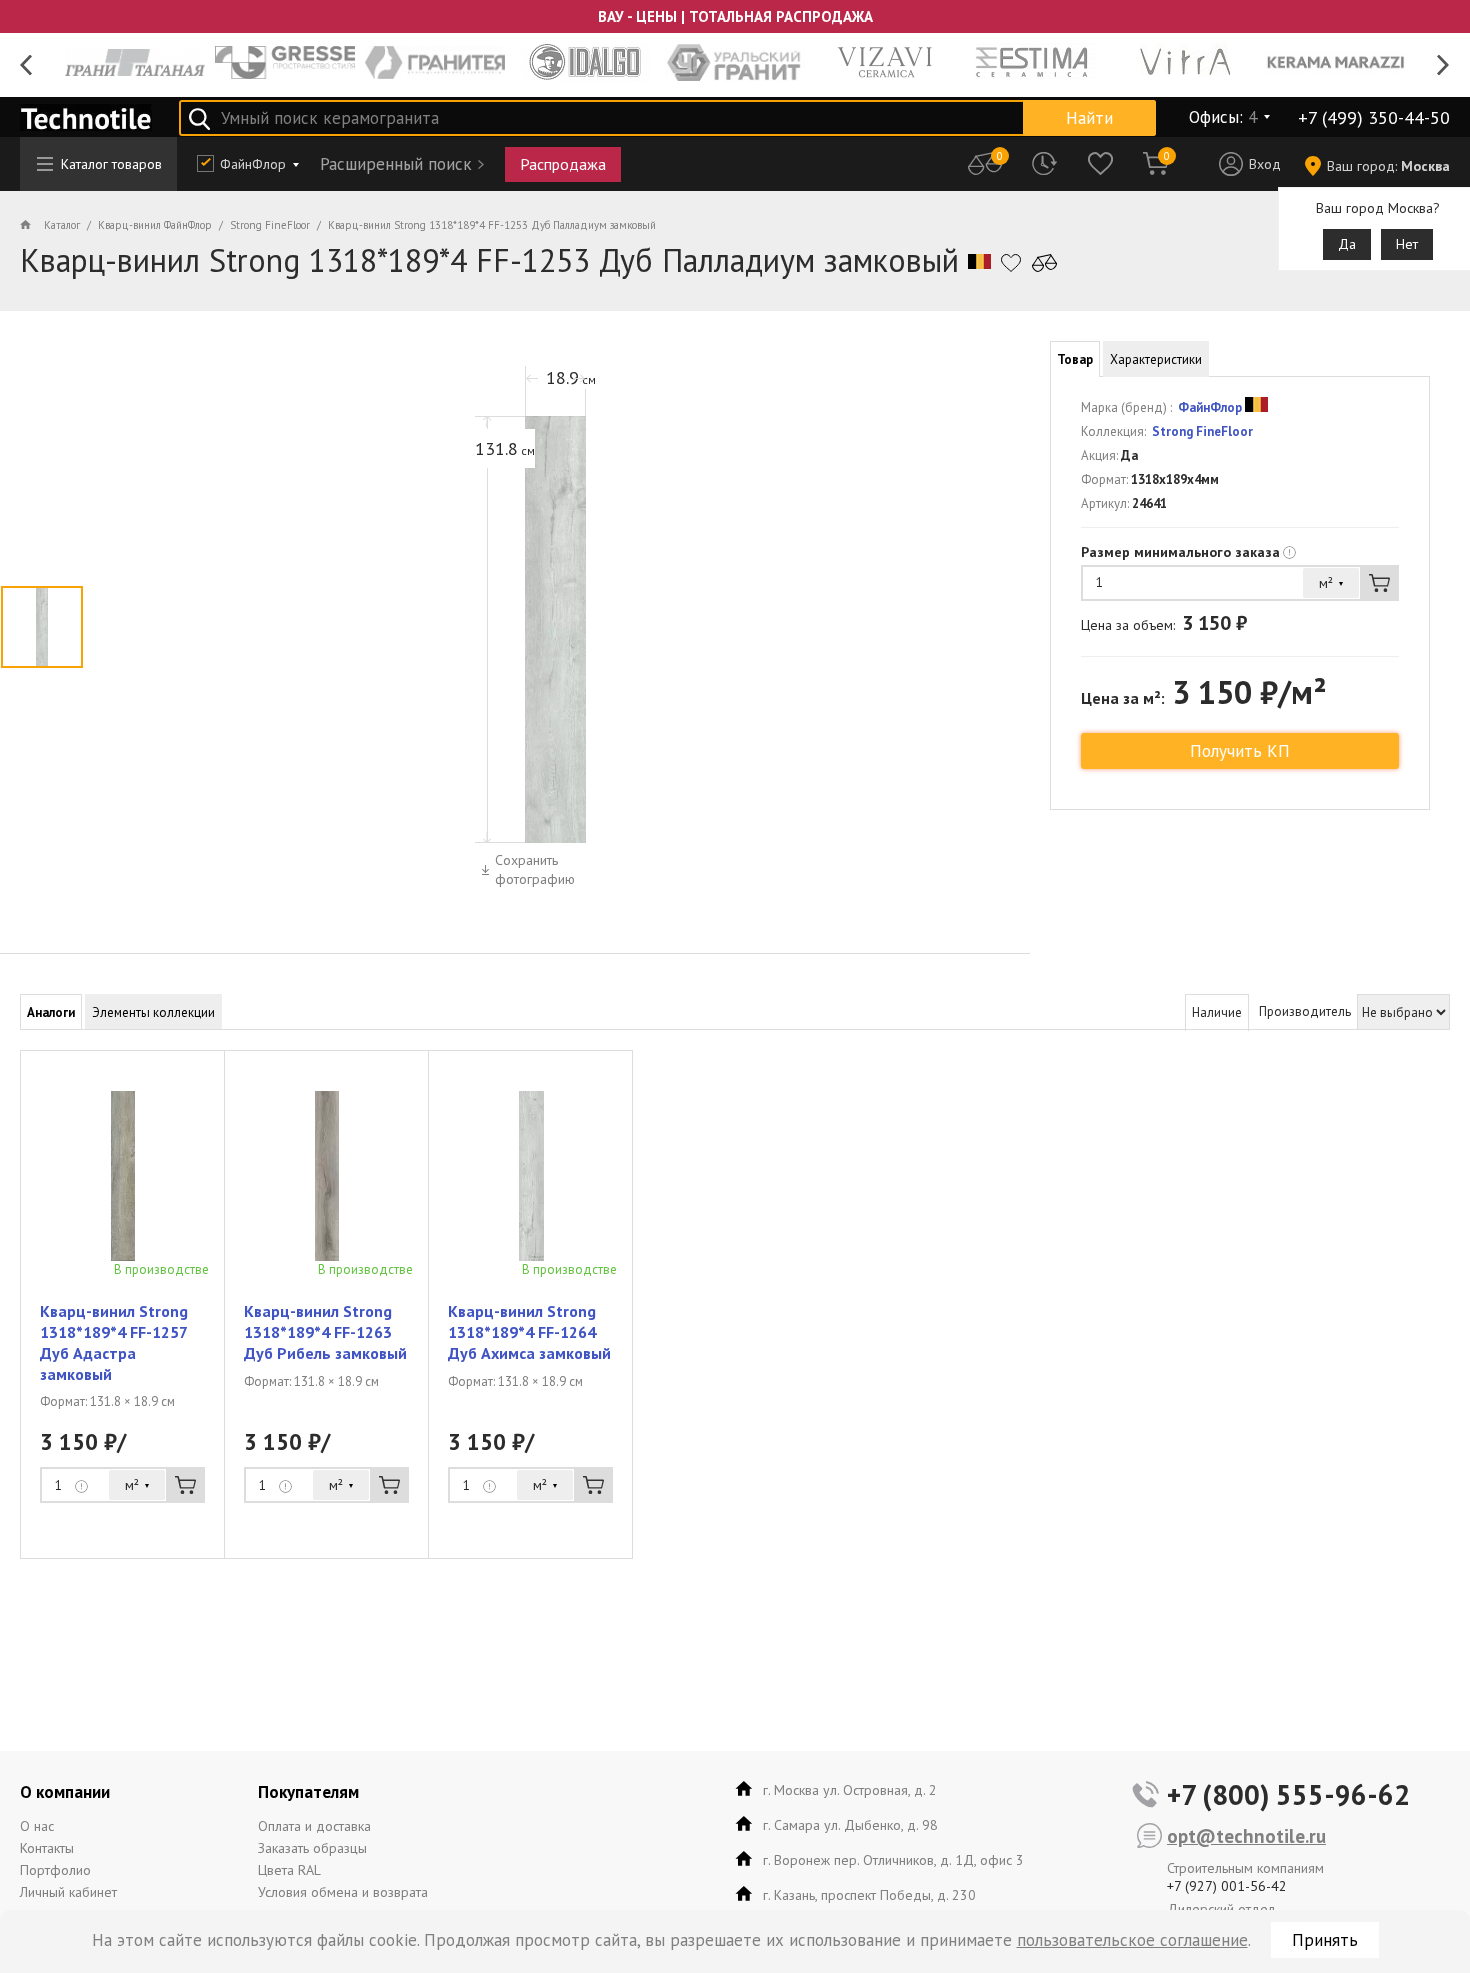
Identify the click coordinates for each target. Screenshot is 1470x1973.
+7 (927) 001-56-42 (1227, 1886)
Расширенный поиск (396, 164)
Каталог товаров (111, 164)
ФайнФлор (253, 164)
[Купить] (1379, 583)
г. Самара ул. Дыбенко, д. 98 (850, 1825)
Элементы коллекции (153, 1012)
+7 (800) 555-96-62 (1288, 1794)
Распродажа (563, 164)
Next (1443, 65)
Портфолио (55, 1870)
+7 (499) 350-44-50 (1374, 117)
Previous (26, 65)
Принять (1325, 1940)
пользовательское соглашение (1132, 1940)
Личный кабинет (68, 1892)
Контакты (47, 1848)
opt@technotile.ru (1246, 1836)
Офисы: (1223, 117)
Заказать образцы (312, 1848)
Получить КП (1240, 751)
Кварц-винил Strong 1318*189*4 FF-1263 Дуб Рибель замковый (325, 1332)
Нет (1407, 244)
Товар (1075, 359)
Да (1347, 244)
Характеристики (1156, 359)
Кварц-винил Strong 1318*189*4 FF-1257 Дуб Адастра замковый (114, 1342)
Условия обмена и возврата (343, 1892)
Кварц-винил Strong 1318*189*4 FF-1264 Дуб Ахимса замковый (529, 1332)
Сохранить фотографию (535, 869)
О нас (37, 1826)
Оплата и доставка (314, 1826)
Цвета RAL (289, 1870)
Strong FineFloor (1201, 431)
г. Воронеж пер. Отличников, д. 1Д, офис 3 (893, 1860)
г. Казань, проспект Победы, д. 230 (869, 1895)
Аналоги (51, 1012)
